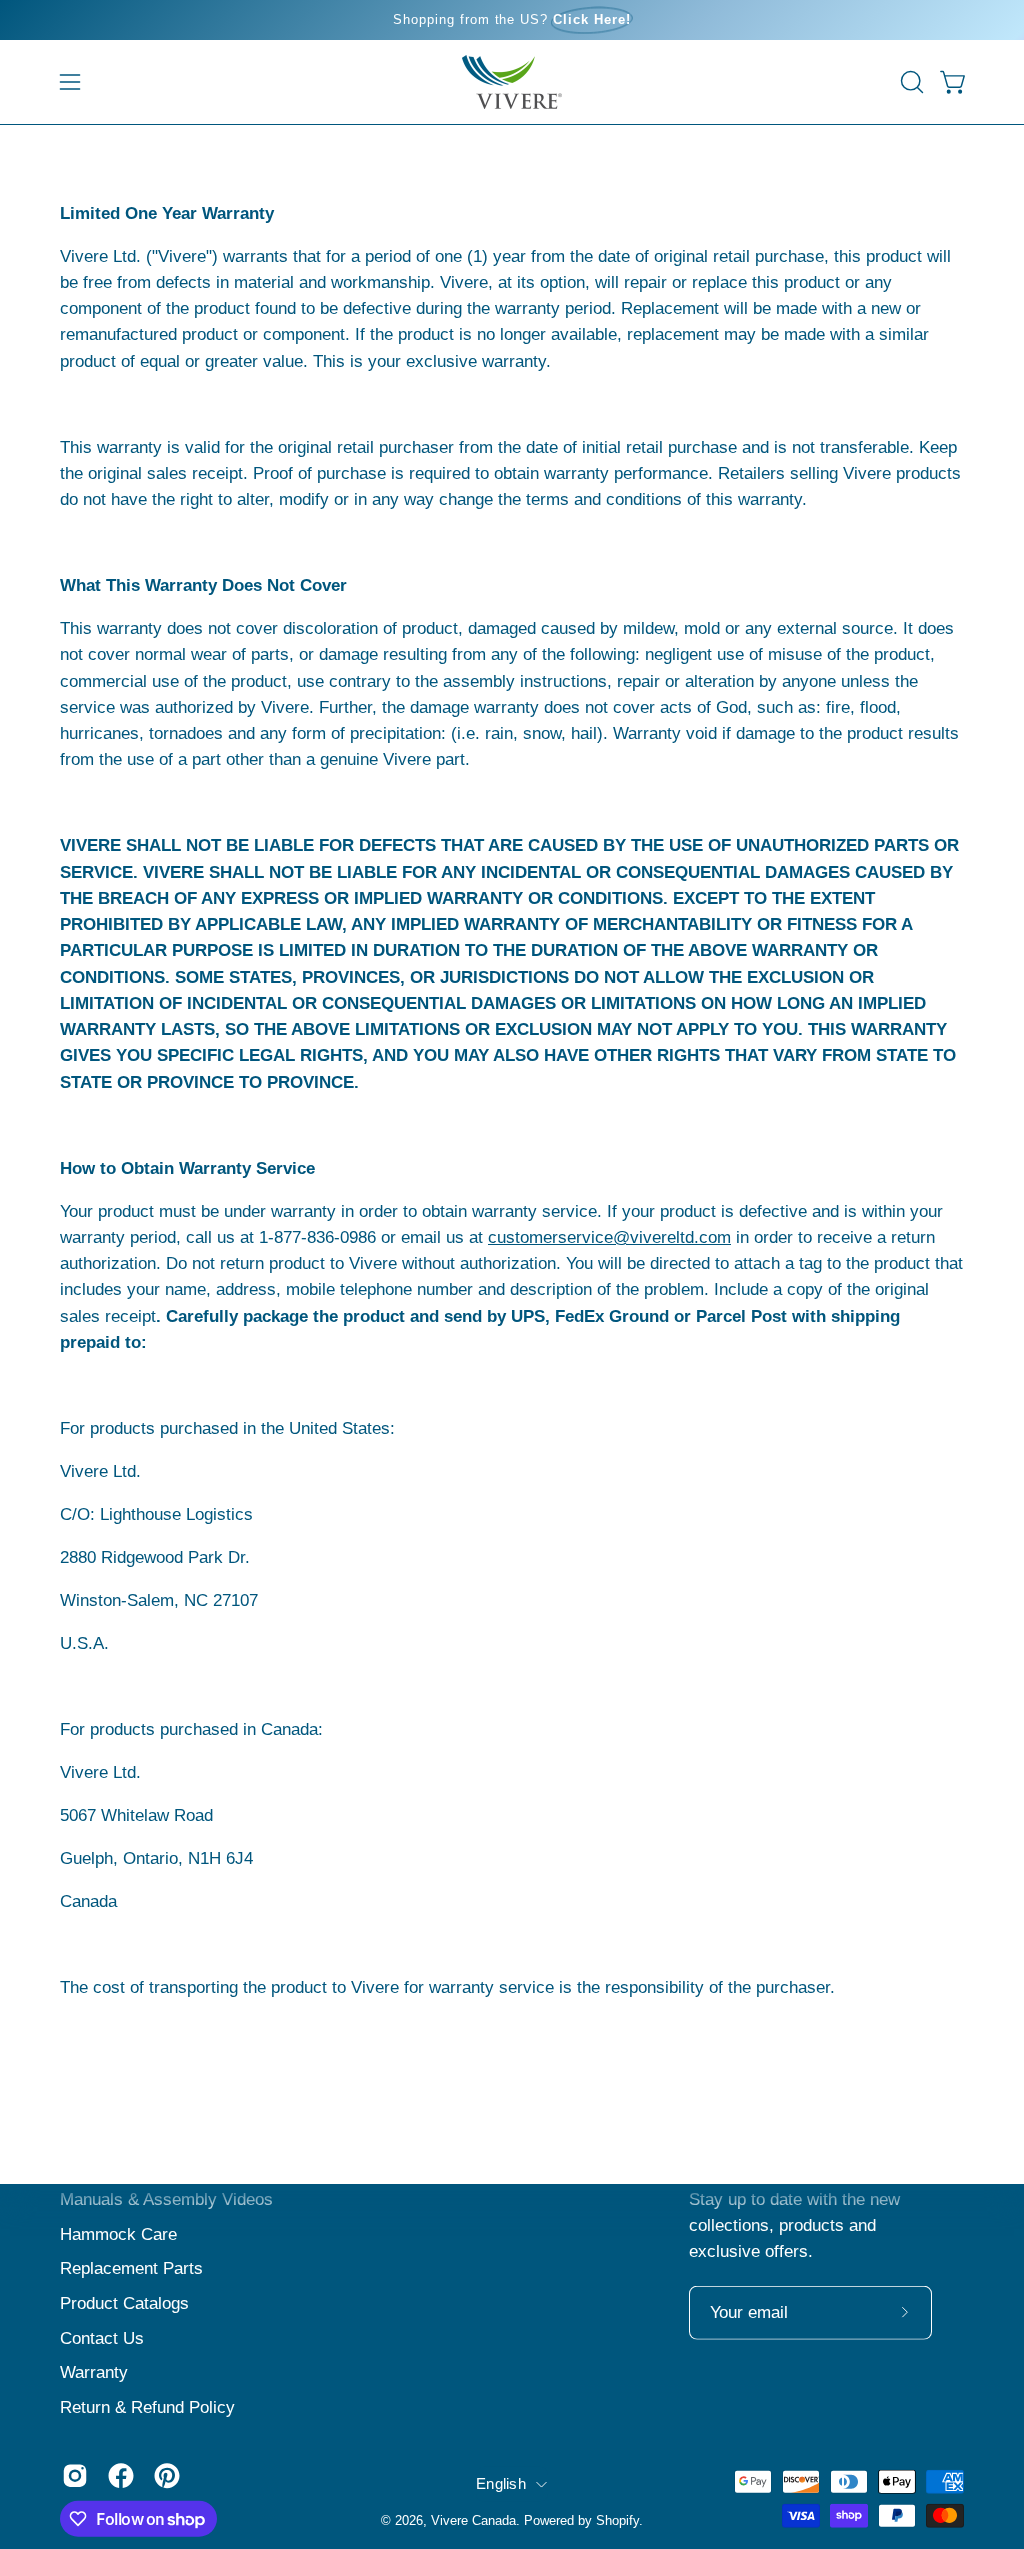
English (501, 2483)
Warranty (94, 2372)
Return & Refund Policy (147, 2406)
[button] (910, 82)
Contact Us (102, 2337)
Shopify (617, 2520)
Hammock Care (118, 2233)
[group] (512, 20)
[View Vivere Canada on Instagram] (75, 2476)
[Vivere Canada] (512, 82)
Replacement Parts (131, 2268)
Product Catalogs (124, 2303)
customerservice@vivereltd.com (609, 1237)
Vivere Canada (473, 2520)
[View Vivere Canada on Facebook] (121, 2476)
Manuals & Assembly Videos (166, 2199)
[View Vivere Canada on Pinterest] (167, 2476)
